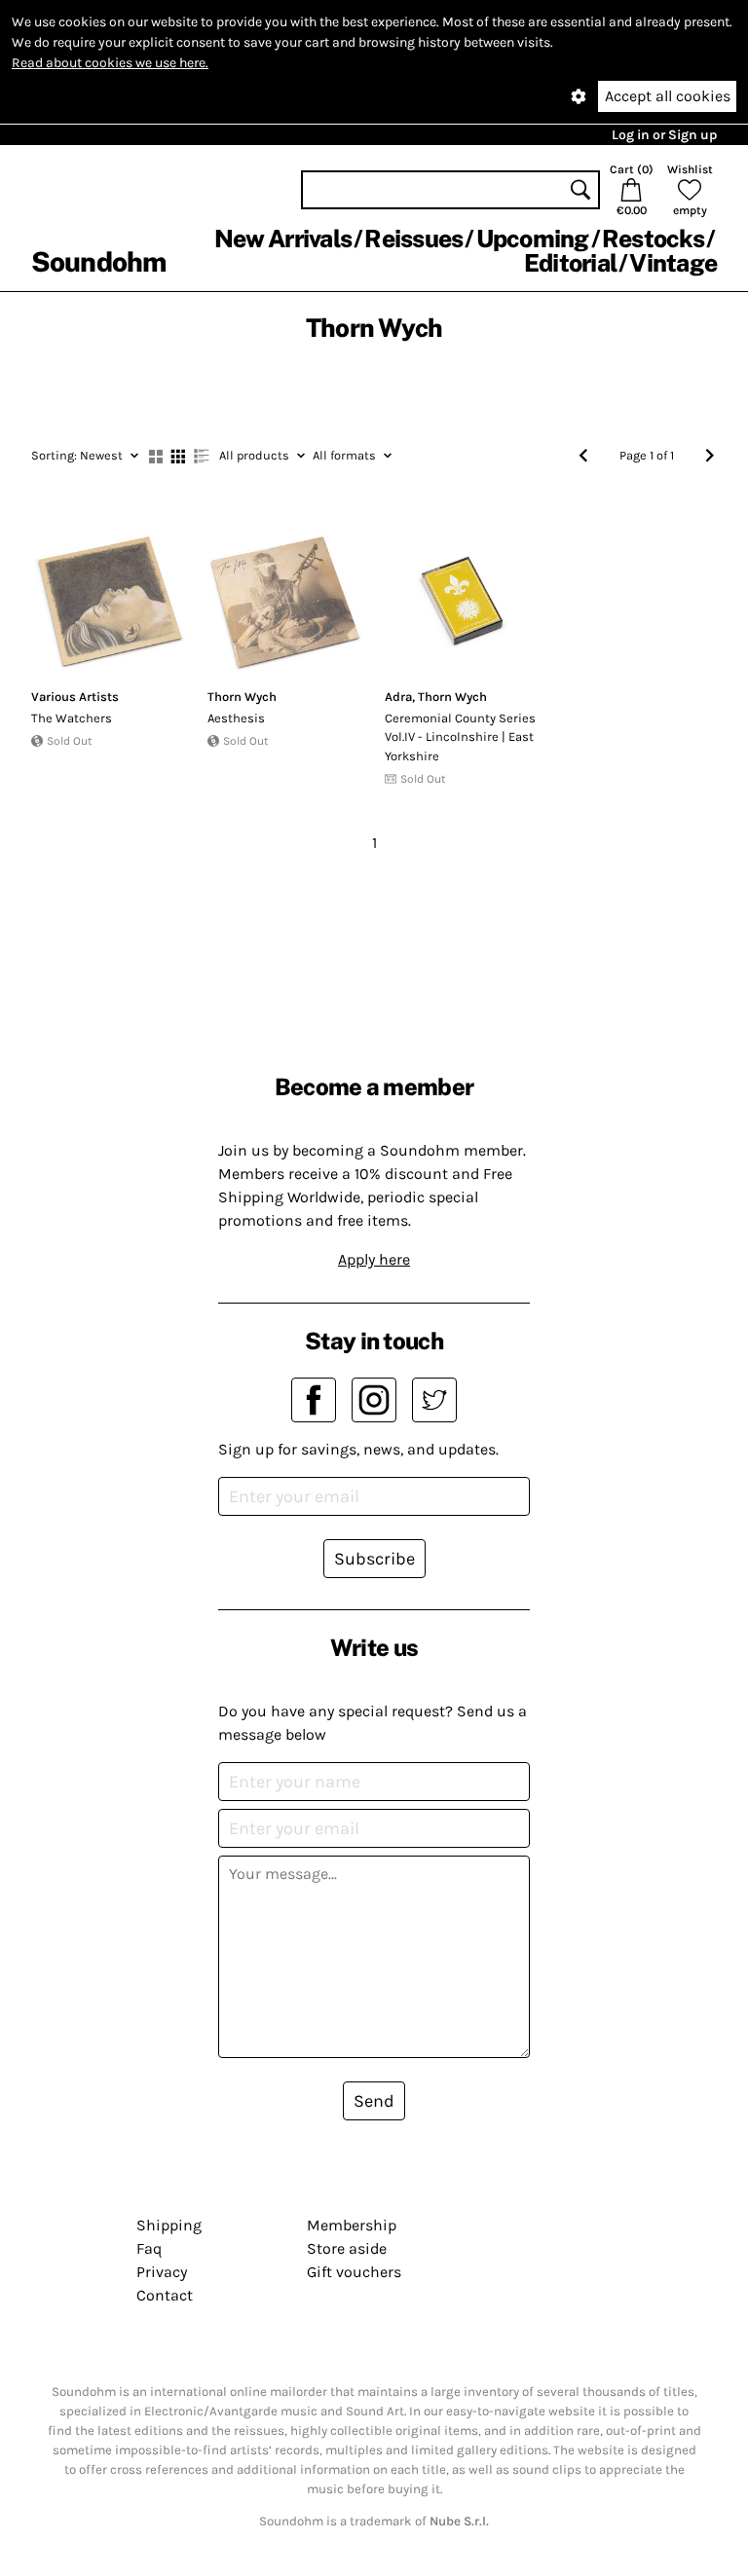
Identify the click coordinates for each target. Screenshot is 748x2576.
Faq (149, 2248)
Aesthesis (236, 718)
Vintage (673, 263)
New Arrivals (283, 239)
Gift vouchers (354, 2272)
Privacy (162, 2272)
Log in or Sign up (664, 135)
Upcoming (533, 239)
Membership (352, 2225)
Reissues (413, 239)
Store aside (347, 2248)
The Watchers (72, 718)
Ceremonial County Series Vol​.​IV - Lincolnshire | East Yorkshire (460, 737)
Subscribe (374, 1559)
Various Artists (75, 697)
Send (374, 2101)
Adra (398, 697)
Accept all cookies (668, 96)
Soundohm (98, 261)
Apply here (374, 1259)
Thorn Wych (242, 697)
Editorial (570, 263)
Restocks (653, 239)
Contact (165, 2295)
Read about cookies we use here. (110, 63)
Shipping (169, 2225)
